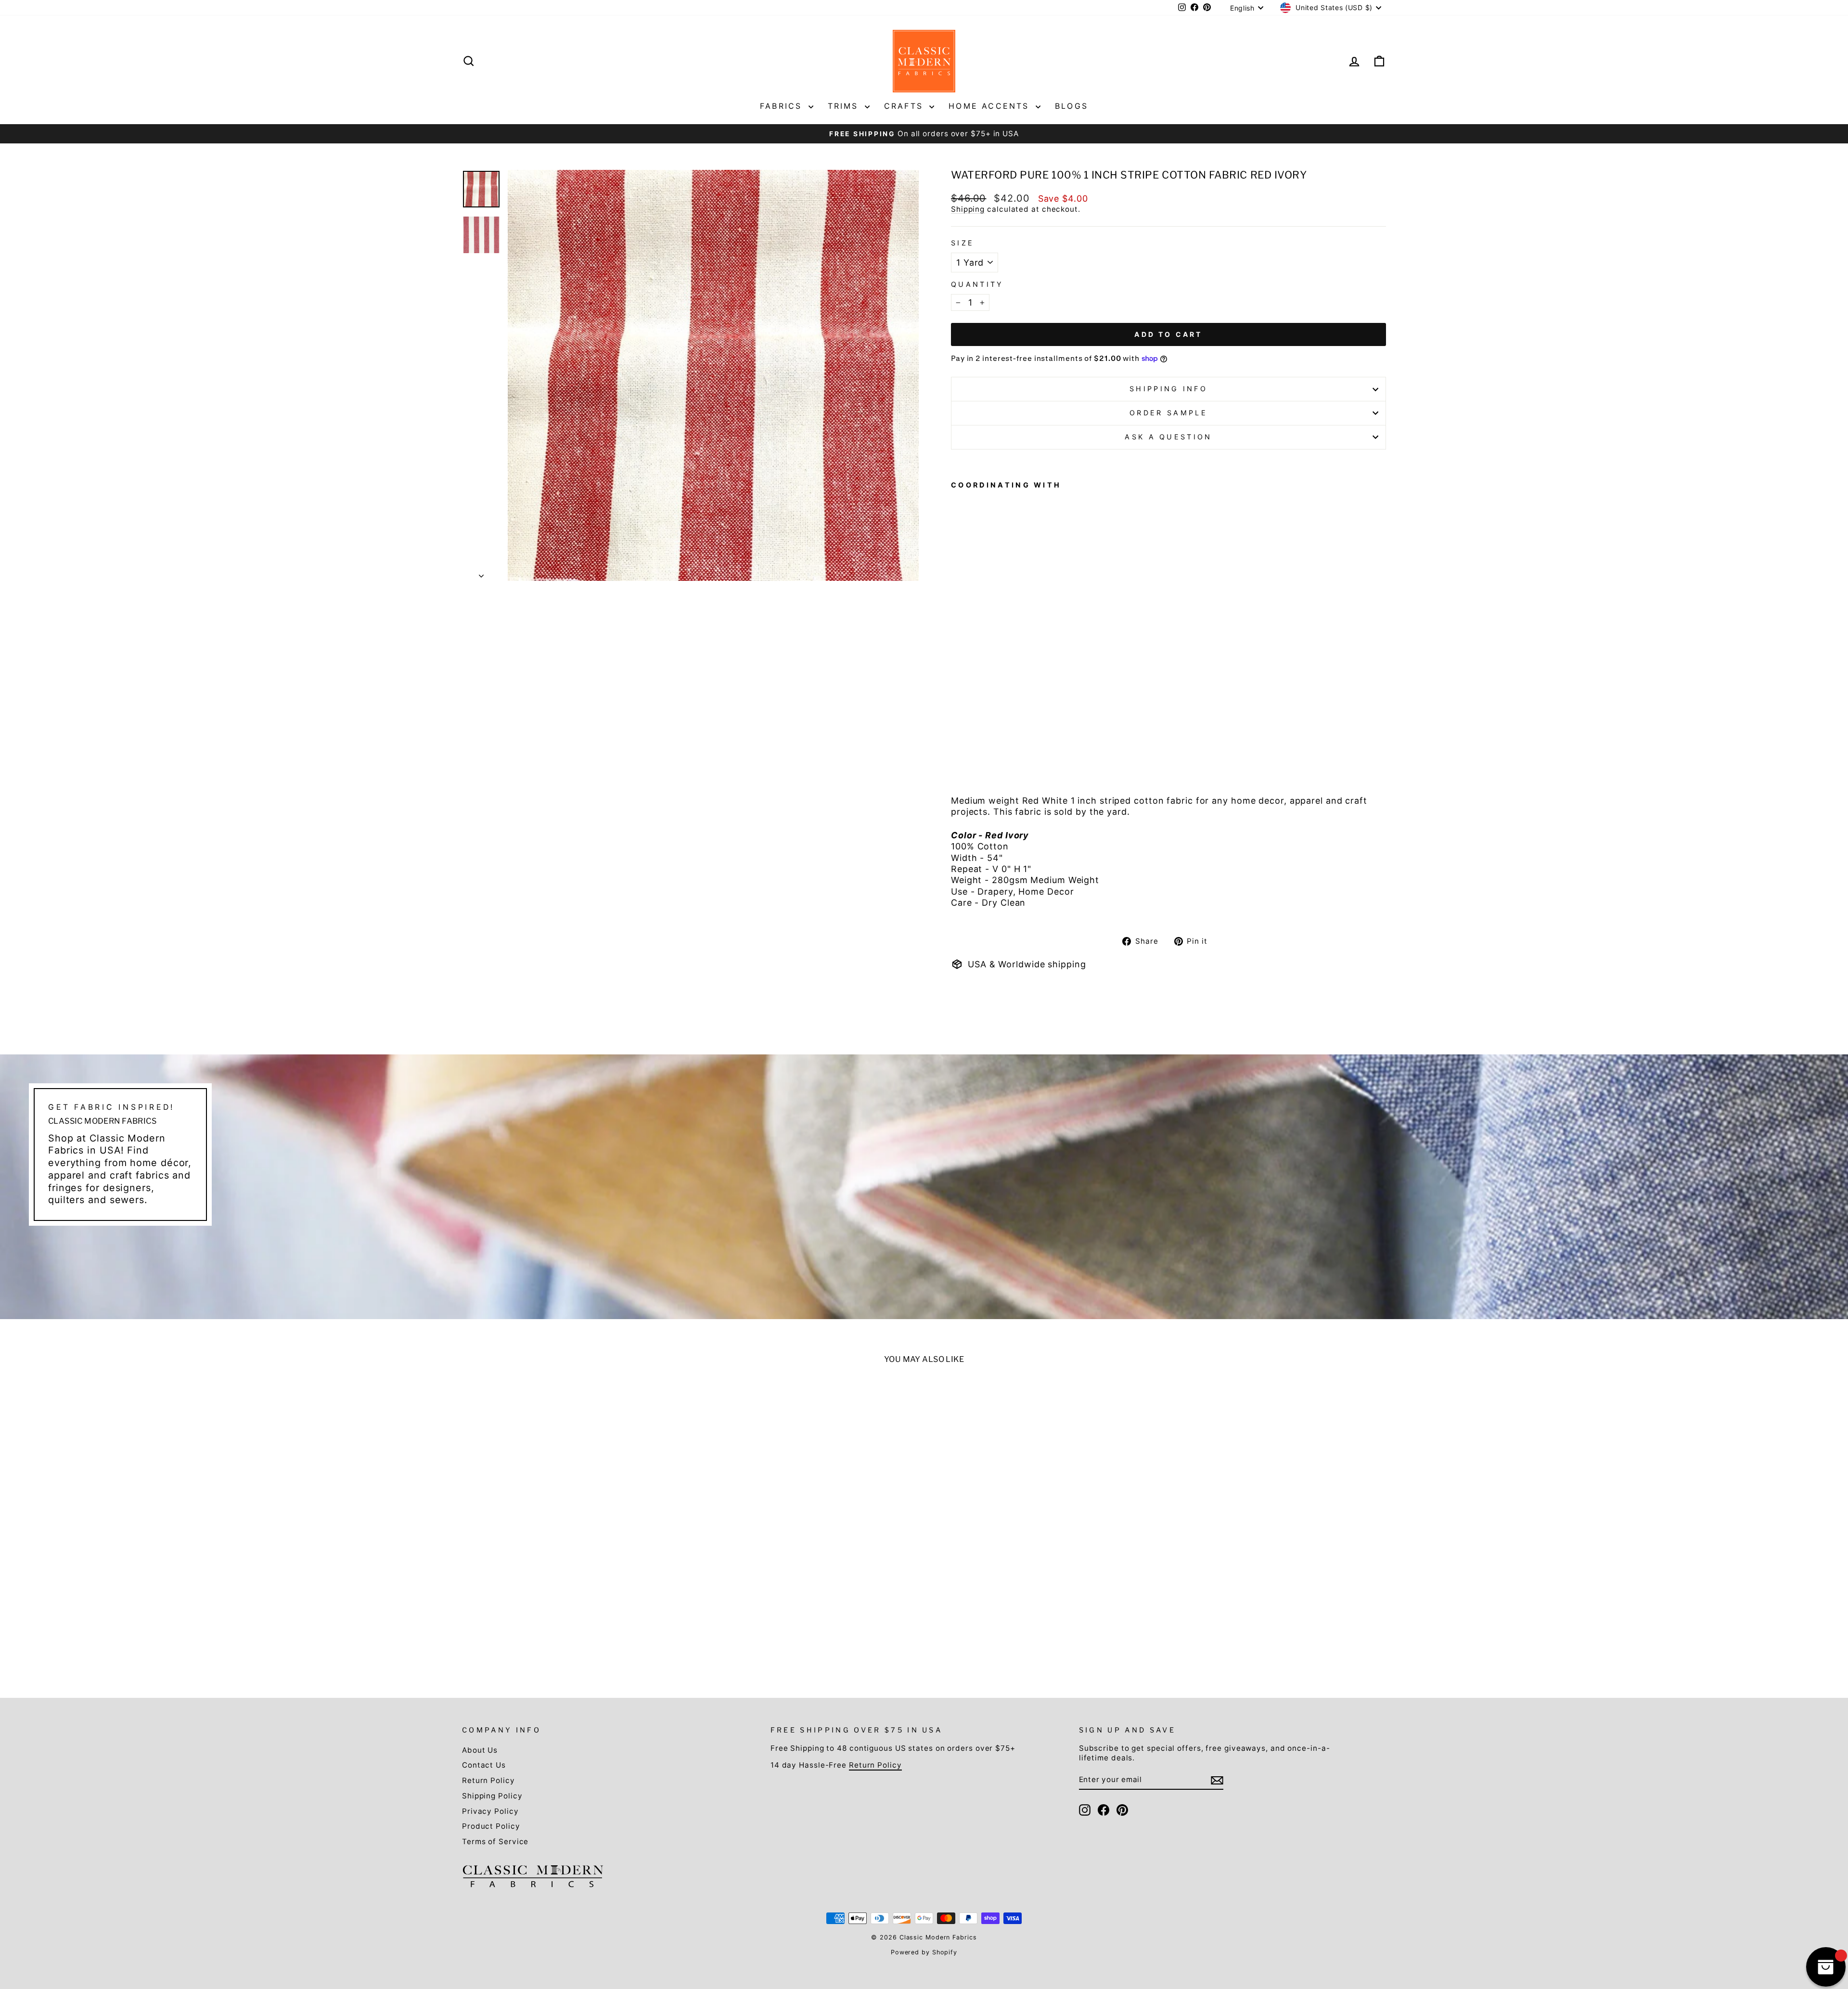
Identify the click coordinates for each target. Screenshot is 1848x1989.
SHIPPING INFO (1168, 389)
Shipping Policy (492, 1796)
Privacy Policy (490, 1811)
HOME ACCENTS (991, 106)
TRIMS (845, 106)
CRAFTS (905, 106)
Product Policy (491, 1826)
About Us (480, 1750)
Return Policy (488, 1780)
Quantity (977, 284)
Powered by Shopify (924, 1952)
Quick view (574, 1599)
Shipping (968, 209)
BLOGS (1072, 106)
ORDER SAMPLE (1168, 413)
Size (962, 243)
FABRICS (783, 106)
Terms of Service (495, 1841)
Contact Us (484, 1765)
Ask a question (1168, 437)
